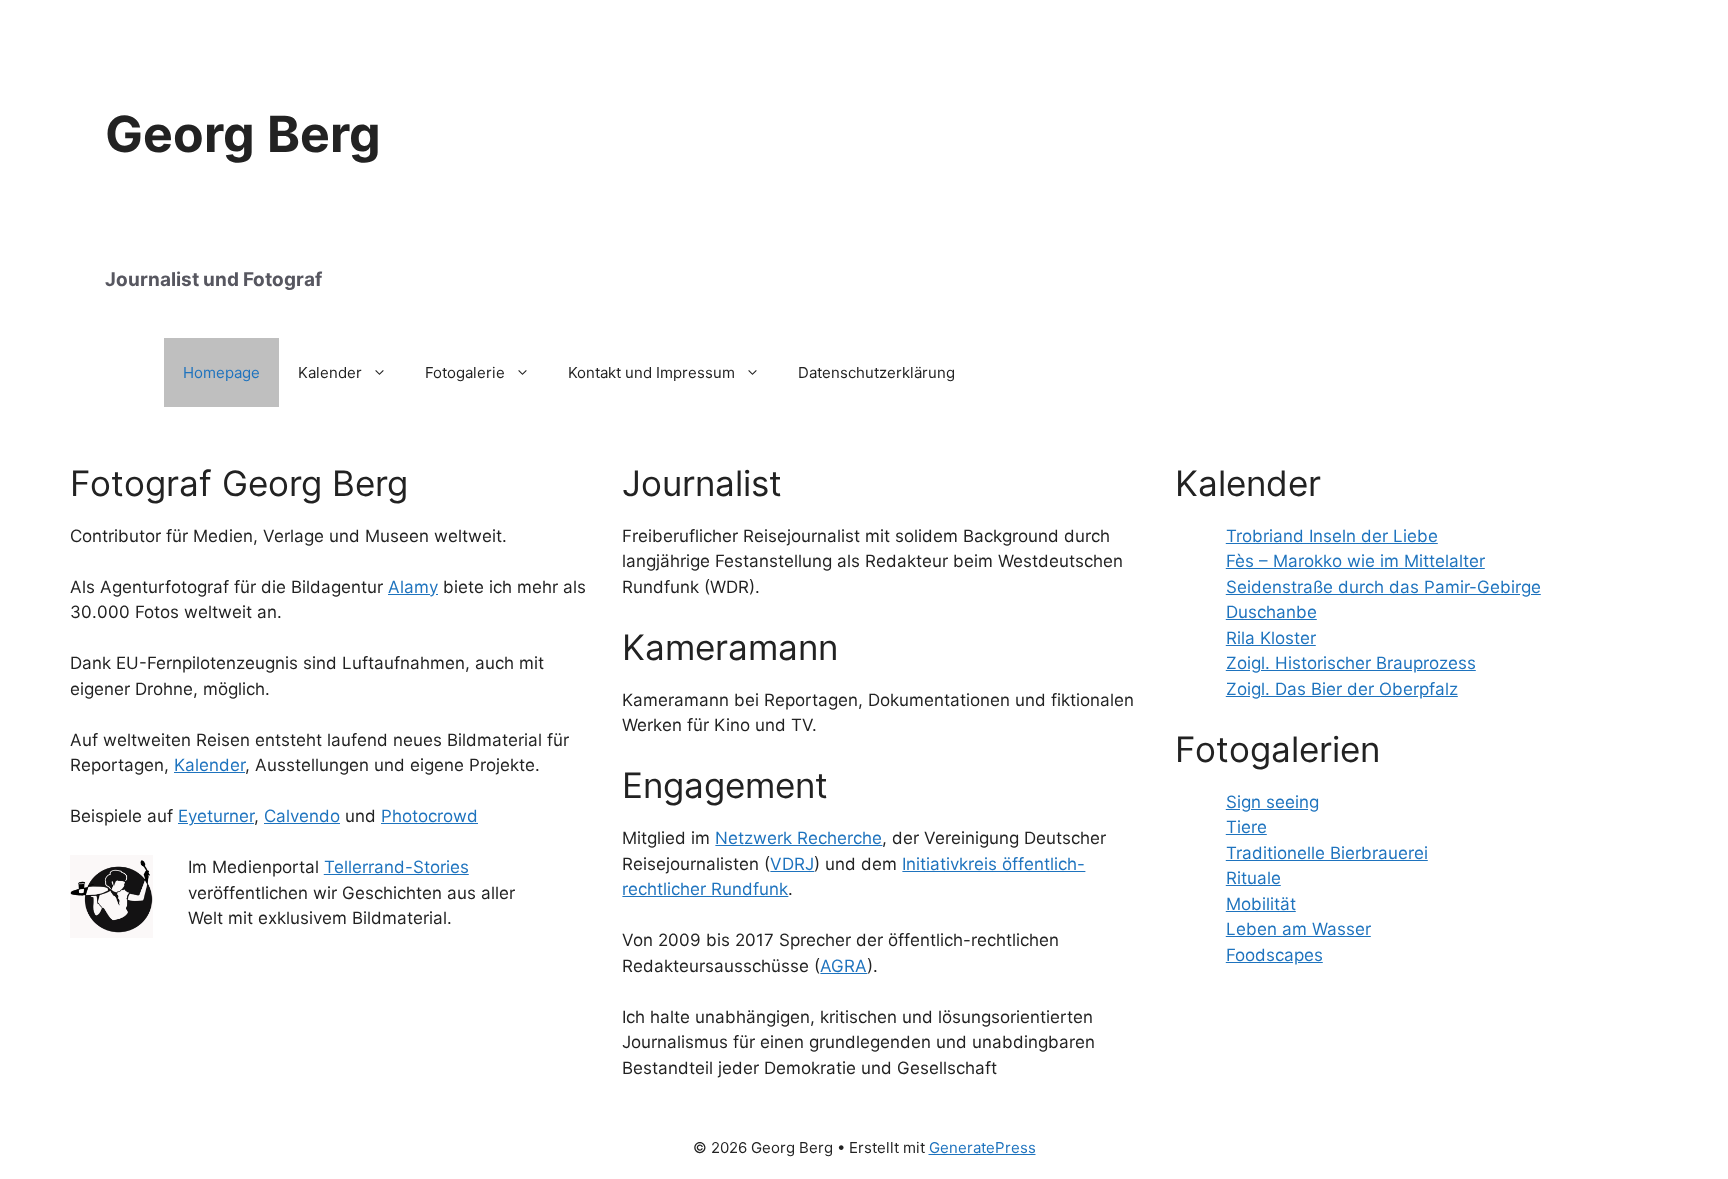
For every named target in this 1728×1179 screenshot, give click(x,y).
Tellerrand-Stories (396, 867)
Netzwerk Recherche (798, 838)
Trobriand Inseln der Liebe (1332, 536)
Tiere (1246, 827)
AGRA (843, 966)
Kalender (330, 372)
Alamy (413, 587)
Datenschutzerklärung (876, 372)
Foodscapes (1274, 955)
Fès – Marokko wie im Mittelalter (1355, 561)
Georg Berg (243, 134)
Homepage (221, 372)
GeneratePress (982, 1147)
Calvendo (302, 816)
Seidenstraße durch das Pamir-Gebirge (1383, 587)
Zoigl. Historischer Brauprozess (1351, 663)
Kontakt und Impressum (651, 372)
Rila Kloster (1271, 638)
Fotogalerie (465, 372)
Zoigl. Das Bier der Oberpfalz (1342, 689)
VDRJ (792, 864)
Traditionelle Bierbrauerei (1327, 853)
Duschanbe (1271, 612)
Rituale (1253, 878)
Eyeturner (216, 816)
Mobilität (1261, 904)
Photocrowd (429, 816)
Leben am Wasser (1298, 929)
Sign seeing (1272, 802)
